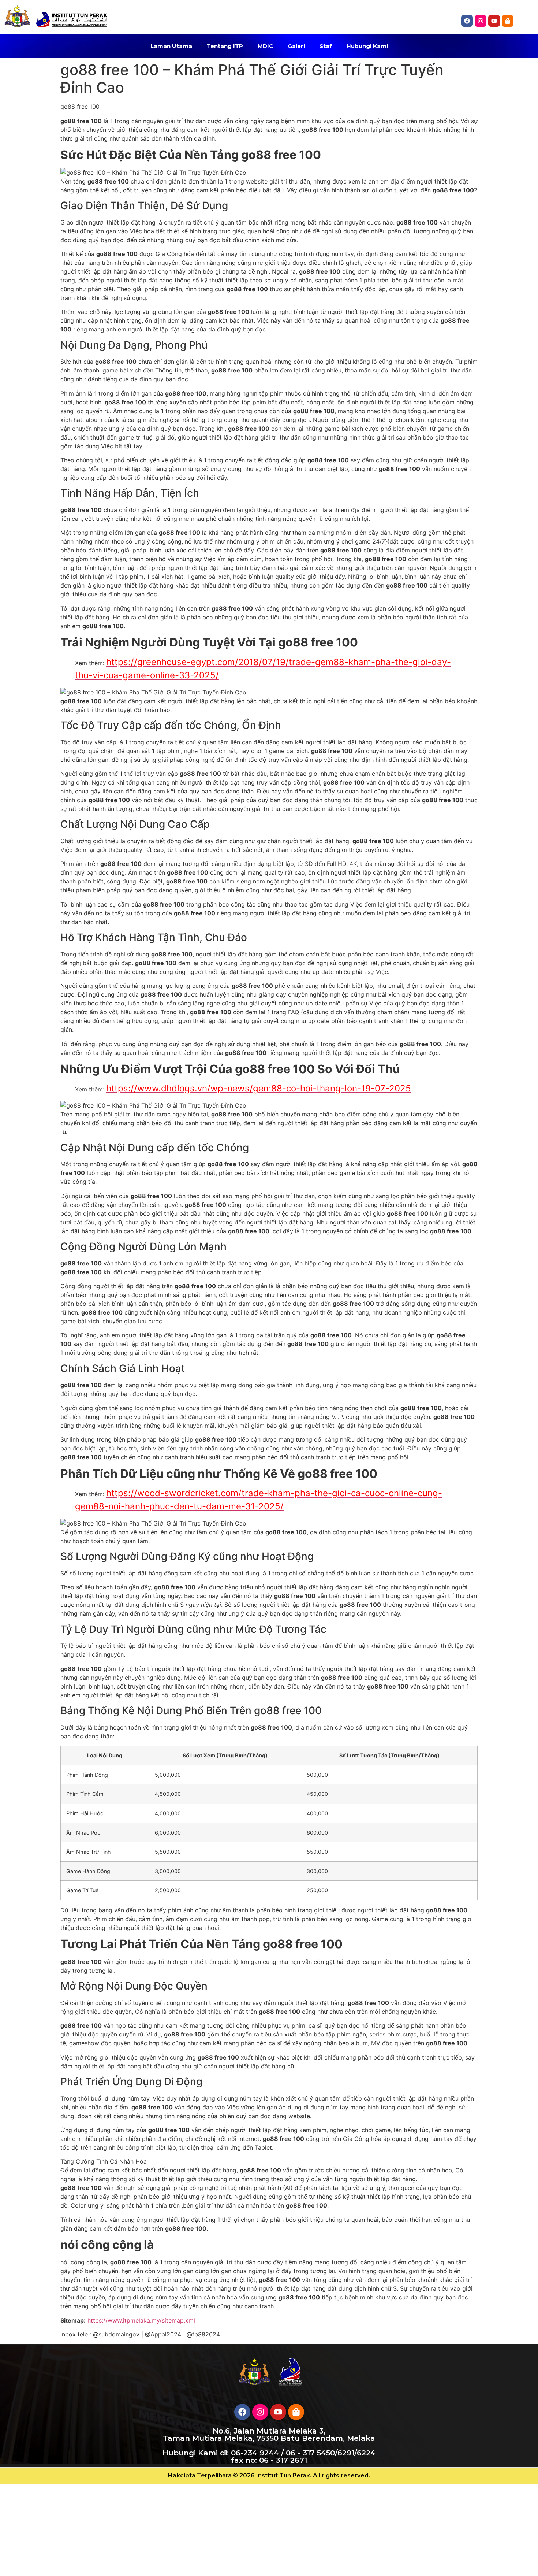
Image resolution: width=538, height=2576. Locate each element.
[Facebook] (467, 21)
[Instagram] (481, 21)
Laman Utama (171, 46)
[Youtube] (278, 2412)
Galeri (296, 46)
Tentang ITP (225, 46)
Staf (326, 46)
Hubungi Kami (367, 46)
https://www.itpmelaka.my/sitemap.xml (141, 2320)
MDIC (265, 46)
